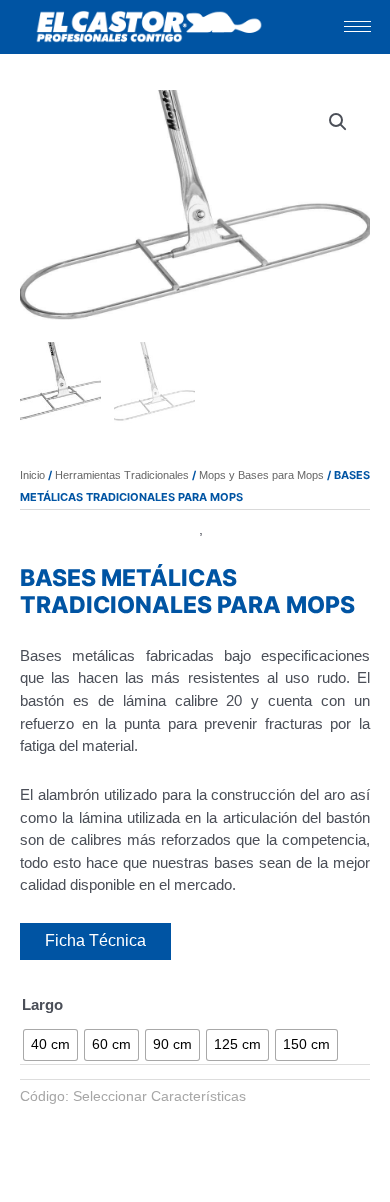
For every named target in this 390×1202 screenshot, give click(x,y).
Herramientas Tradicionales (122, 475)
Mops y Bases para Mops (261, 475)
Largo (42, 1004)
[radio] (50, 1045)
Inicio (32, 475)
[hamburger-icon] (357, 26)
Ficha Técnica (95, 940)
